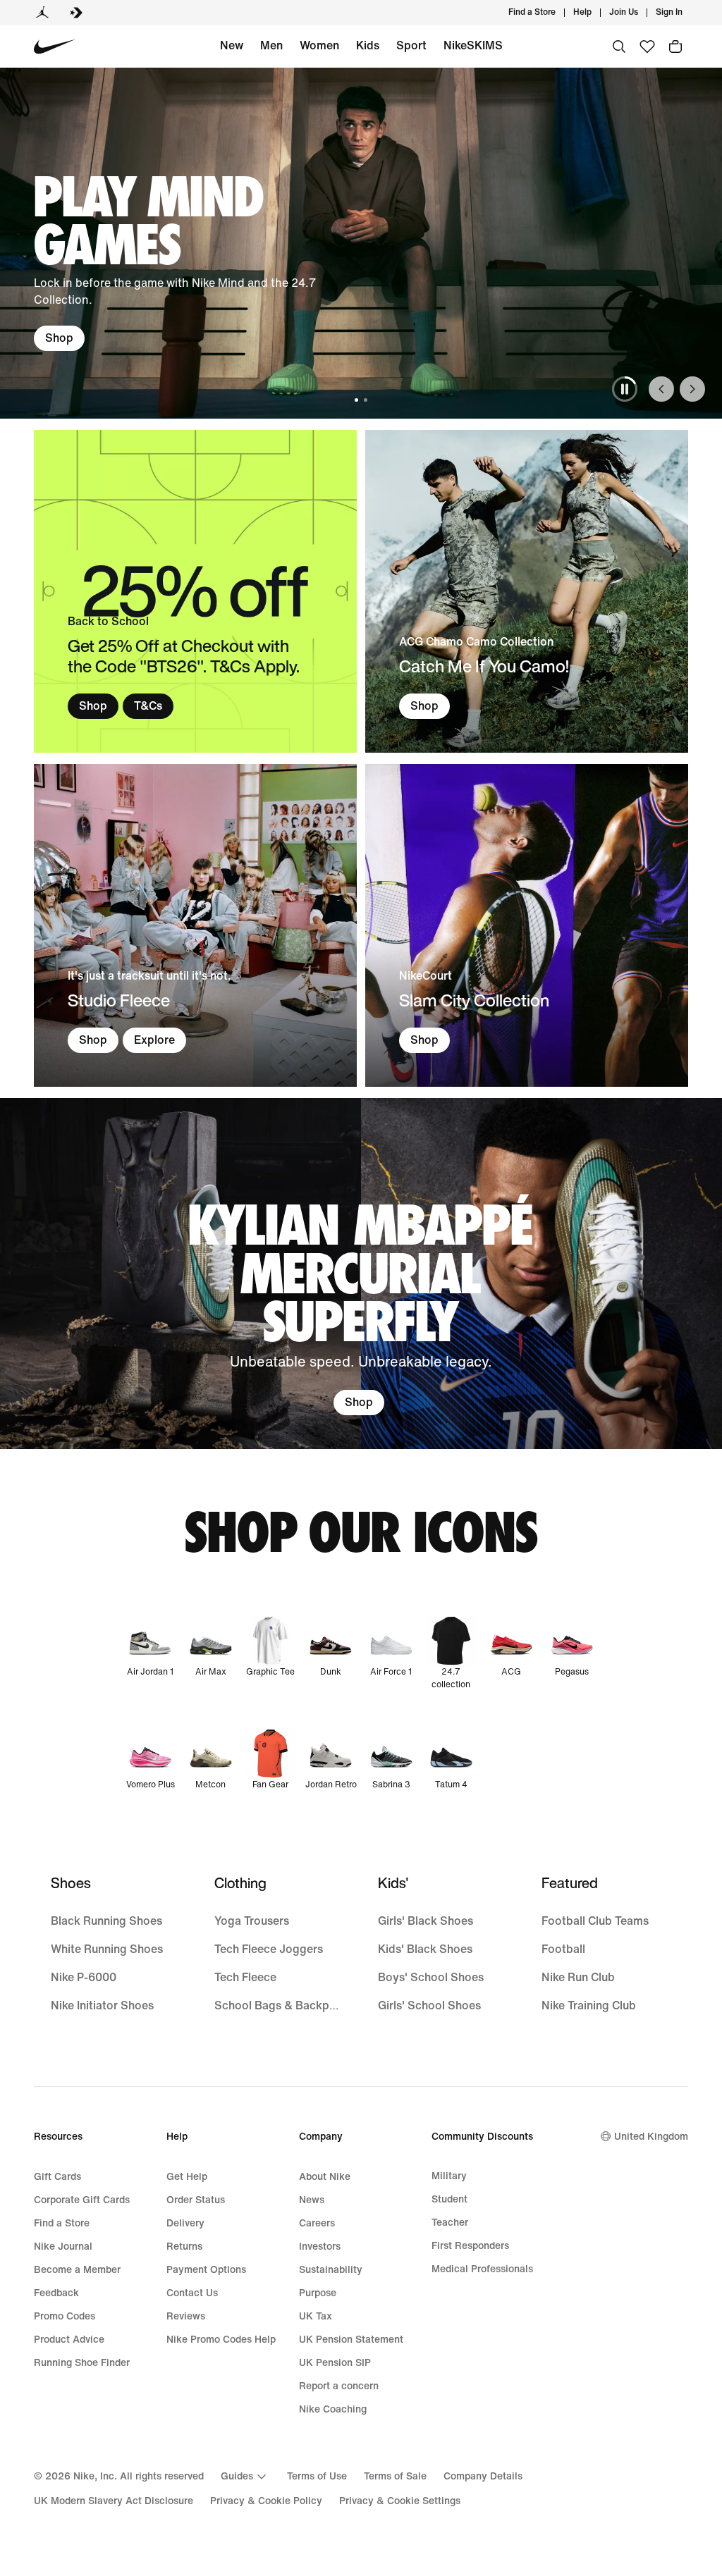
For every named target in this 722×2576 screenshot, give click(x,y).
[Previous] (661, 389)
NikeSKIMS (473, 45)
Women (319, 45)
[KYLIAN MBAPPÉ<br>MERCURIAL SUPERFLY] (361, 1274)
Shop (59, 338)
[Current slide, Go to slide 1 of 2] (356, 400)
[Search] (619, 47)
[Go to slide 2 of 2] (366, 400)
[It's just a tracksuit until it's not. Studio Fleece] (195, 925)
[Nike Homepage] (55, 47)
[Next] (692, 389)
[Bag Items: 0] (675, 47)
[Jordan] (42, 13)
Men (271, 45)
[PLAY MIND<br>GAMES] (361, 243)
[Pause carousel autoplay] (625, 389)
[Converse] (76, 13)
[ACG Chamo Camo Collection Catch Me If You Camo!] (527, 591)
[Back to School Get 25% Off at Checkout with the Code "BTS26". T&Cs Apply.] (195, 591)
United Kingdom (651, 2137)
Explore (154, 1040)
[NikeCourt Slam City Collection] (527, 925)
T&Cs (148, 706)
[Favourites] (647, 47)
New (232, 45)
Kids (368, 45)
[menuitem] (596, 13)
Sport (411, 45)
